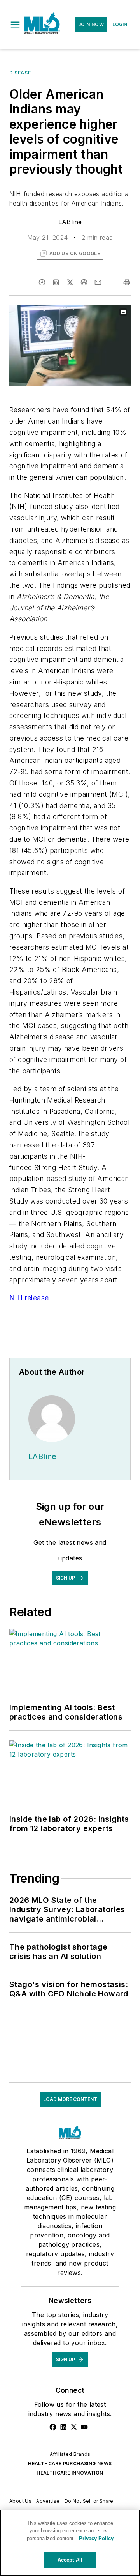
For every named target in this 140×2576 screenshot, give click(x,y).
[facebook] (42, 282)
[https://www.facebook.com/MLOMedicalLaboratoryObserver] (53, 2427)
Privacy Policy (96, 2538)
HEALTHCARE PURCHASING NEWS (70, 2463)
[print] (127, 282)
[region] (70, 2543)
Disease (20, 73)
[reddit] (84, 282)
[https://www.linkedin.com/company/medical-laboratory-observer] (63, 2427)
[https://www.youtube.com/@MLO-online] (84, 2427)
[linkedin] (56, 282)
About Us (20, 2501)
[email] (98, 282)
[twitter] (70, 282)
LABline (70, 222)
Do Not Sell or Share (89, 2501)
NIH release (29, 1298)
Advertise (48, 2501)
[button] (15, 25)
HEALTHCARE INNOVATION (70, 2473)
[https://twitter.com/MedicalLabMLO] (74, 2427)
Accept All (70, 2560)
